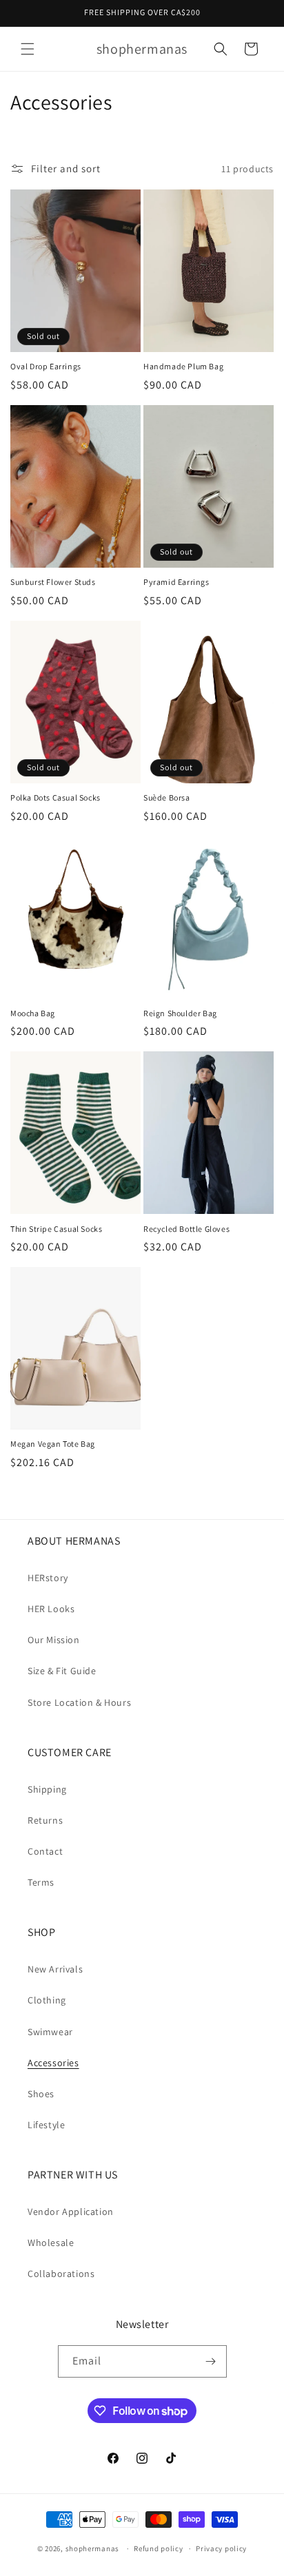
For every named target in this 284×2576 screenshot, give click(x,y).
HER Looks (51, 1609)
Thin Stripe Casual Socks (56, 1229)
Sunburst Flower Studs (53, 582)
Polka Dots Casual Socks (55, 797)
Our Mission (54, 1640)
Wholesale (51, 2243)
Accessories (53, 2063)
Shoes (41, 2094)
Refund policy (158, 2548)
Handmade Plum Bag (183, 366)
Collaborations (61, 2274)
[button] (28, 49)
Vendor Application (71, 2212)
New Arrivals (55, 1969)
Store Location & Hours (79, 1702)
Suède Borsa (167, 797)
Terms (41, 1882)
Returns (45, 1820)
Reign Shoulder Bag (180, 1013)
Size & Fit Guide (62, 1671)
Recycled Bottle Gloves (186, 1229)
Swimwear (50, 2032)
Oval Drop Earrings (46, 366)
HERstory (48, 1578)
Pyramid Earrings (176, 582)
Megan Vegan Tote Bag (53, 1444)
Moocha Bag (33, 1013)
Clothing (47, 2000)
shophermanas (92, 2548)
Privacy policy (221, 2548)
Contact (45, 1851)
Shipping (47, 1789)
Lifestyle (46, 2125)
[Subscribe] (211, 2361)
